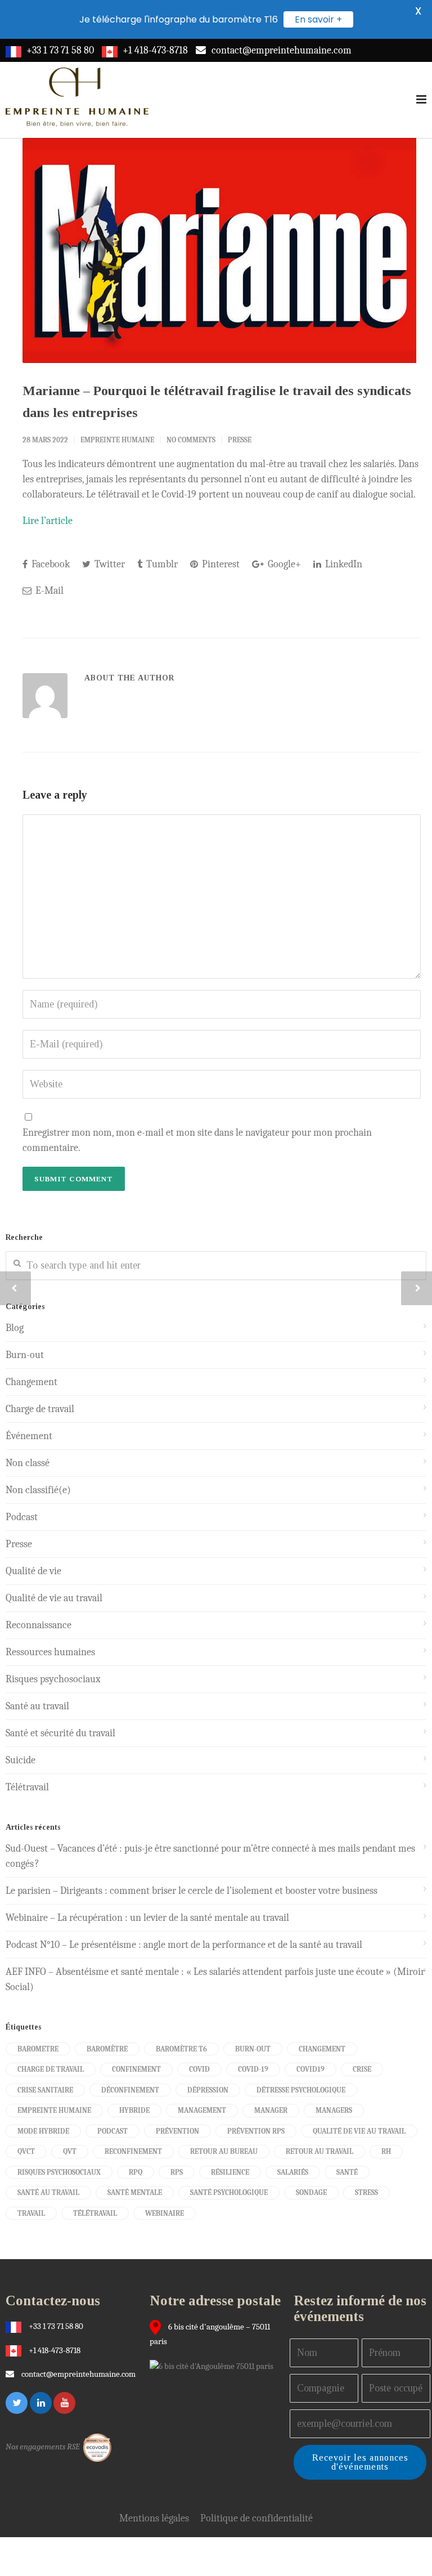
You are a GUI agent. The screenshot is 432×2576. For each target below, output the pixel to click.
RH (386, 2151)
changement (322, 2049)
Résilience (230, 2172)
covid (199, 2069)
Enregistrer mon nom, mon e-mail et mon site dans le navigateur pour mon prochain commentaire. (197, 1140)
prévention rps (256, 2131)
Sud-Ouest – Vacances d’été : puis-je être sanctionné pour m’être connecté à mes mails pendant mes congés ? (210, 1856)
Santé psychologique (229, 2192)
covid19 (310, 2069)
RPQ (136, 2172)
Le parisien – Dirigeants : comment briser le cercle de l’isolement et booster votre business (192, 1891)
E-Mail (48, 591)
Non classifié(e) (38, 1490)
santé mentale (135, 2192)
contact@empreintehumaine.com (282, 50)
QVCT (26, 2151)
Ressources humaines (50, 1652)
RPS (177, 2172)
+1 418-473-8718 (155, 50)
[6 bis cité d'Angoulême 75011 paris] (214, 2366)
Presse (240, 440)
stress (366, 2192)
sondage (311, 2192)
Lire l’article (48, 521)
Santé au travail (37, 1706)
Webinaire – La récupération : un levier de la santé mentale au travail (147, 1918)
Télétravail (27, 1787)
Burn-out (25, 1355)
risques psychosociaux (59, 2172)
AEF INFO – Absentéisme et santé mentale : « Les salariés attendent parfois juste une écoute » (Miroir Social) (215, 1979)
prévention (177, 2131)
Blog (15, 1328)
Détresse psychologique (301, 2090)
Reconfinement (133, 2151)
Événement (29, 1436)
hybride (134, 2110)
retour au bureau (224, 2151)
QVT (70, 2151)
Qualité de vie (33, 1571)
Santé (347, 2172)
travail (31, 2213)
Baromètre (107, 2049)
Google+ (283, 564)
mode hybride (43, 2131)
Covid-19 (253, 2069)
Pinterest (220, 564)
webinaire (165, 2213)
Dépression (208, 2090)
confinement (136, 2069)
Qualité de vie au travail (54, 1598)
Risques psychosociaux (53, 1679)
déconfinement (130, 2090)
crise (362, 2069)
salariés (293, 2172)
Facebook (49, 564)
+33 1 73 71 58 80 (60, 50)
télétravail (95, 2213)
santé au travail (48, 2192)
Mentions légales (154, 2518)
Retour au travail (319, 2151)
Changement (31, 1382)
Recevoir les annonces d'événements (360, 2462)
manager (271, 2110)
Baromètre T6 (181, 2049)
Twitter (109, 564)
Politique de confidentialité (256, 2518)
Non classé (28, 1463)
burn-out (253, 2049)
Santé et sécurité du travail (60, 1733)
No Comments (191, 440)
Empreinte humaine (54, 2110)
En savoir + (318, 19)
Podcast (22, 1517)
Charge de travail (40, 1409)
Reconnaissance (39, 1625)
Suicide (21, 1760)
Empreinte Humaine (117, 440)
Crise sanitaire (45, 2090)
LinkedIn (343, 564)
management (202, 2110)
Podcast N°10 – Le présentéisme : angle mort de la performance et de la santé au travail (184, 1945)
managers (334, 2110)
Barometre (38, 2049)
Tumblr (161, 564)
